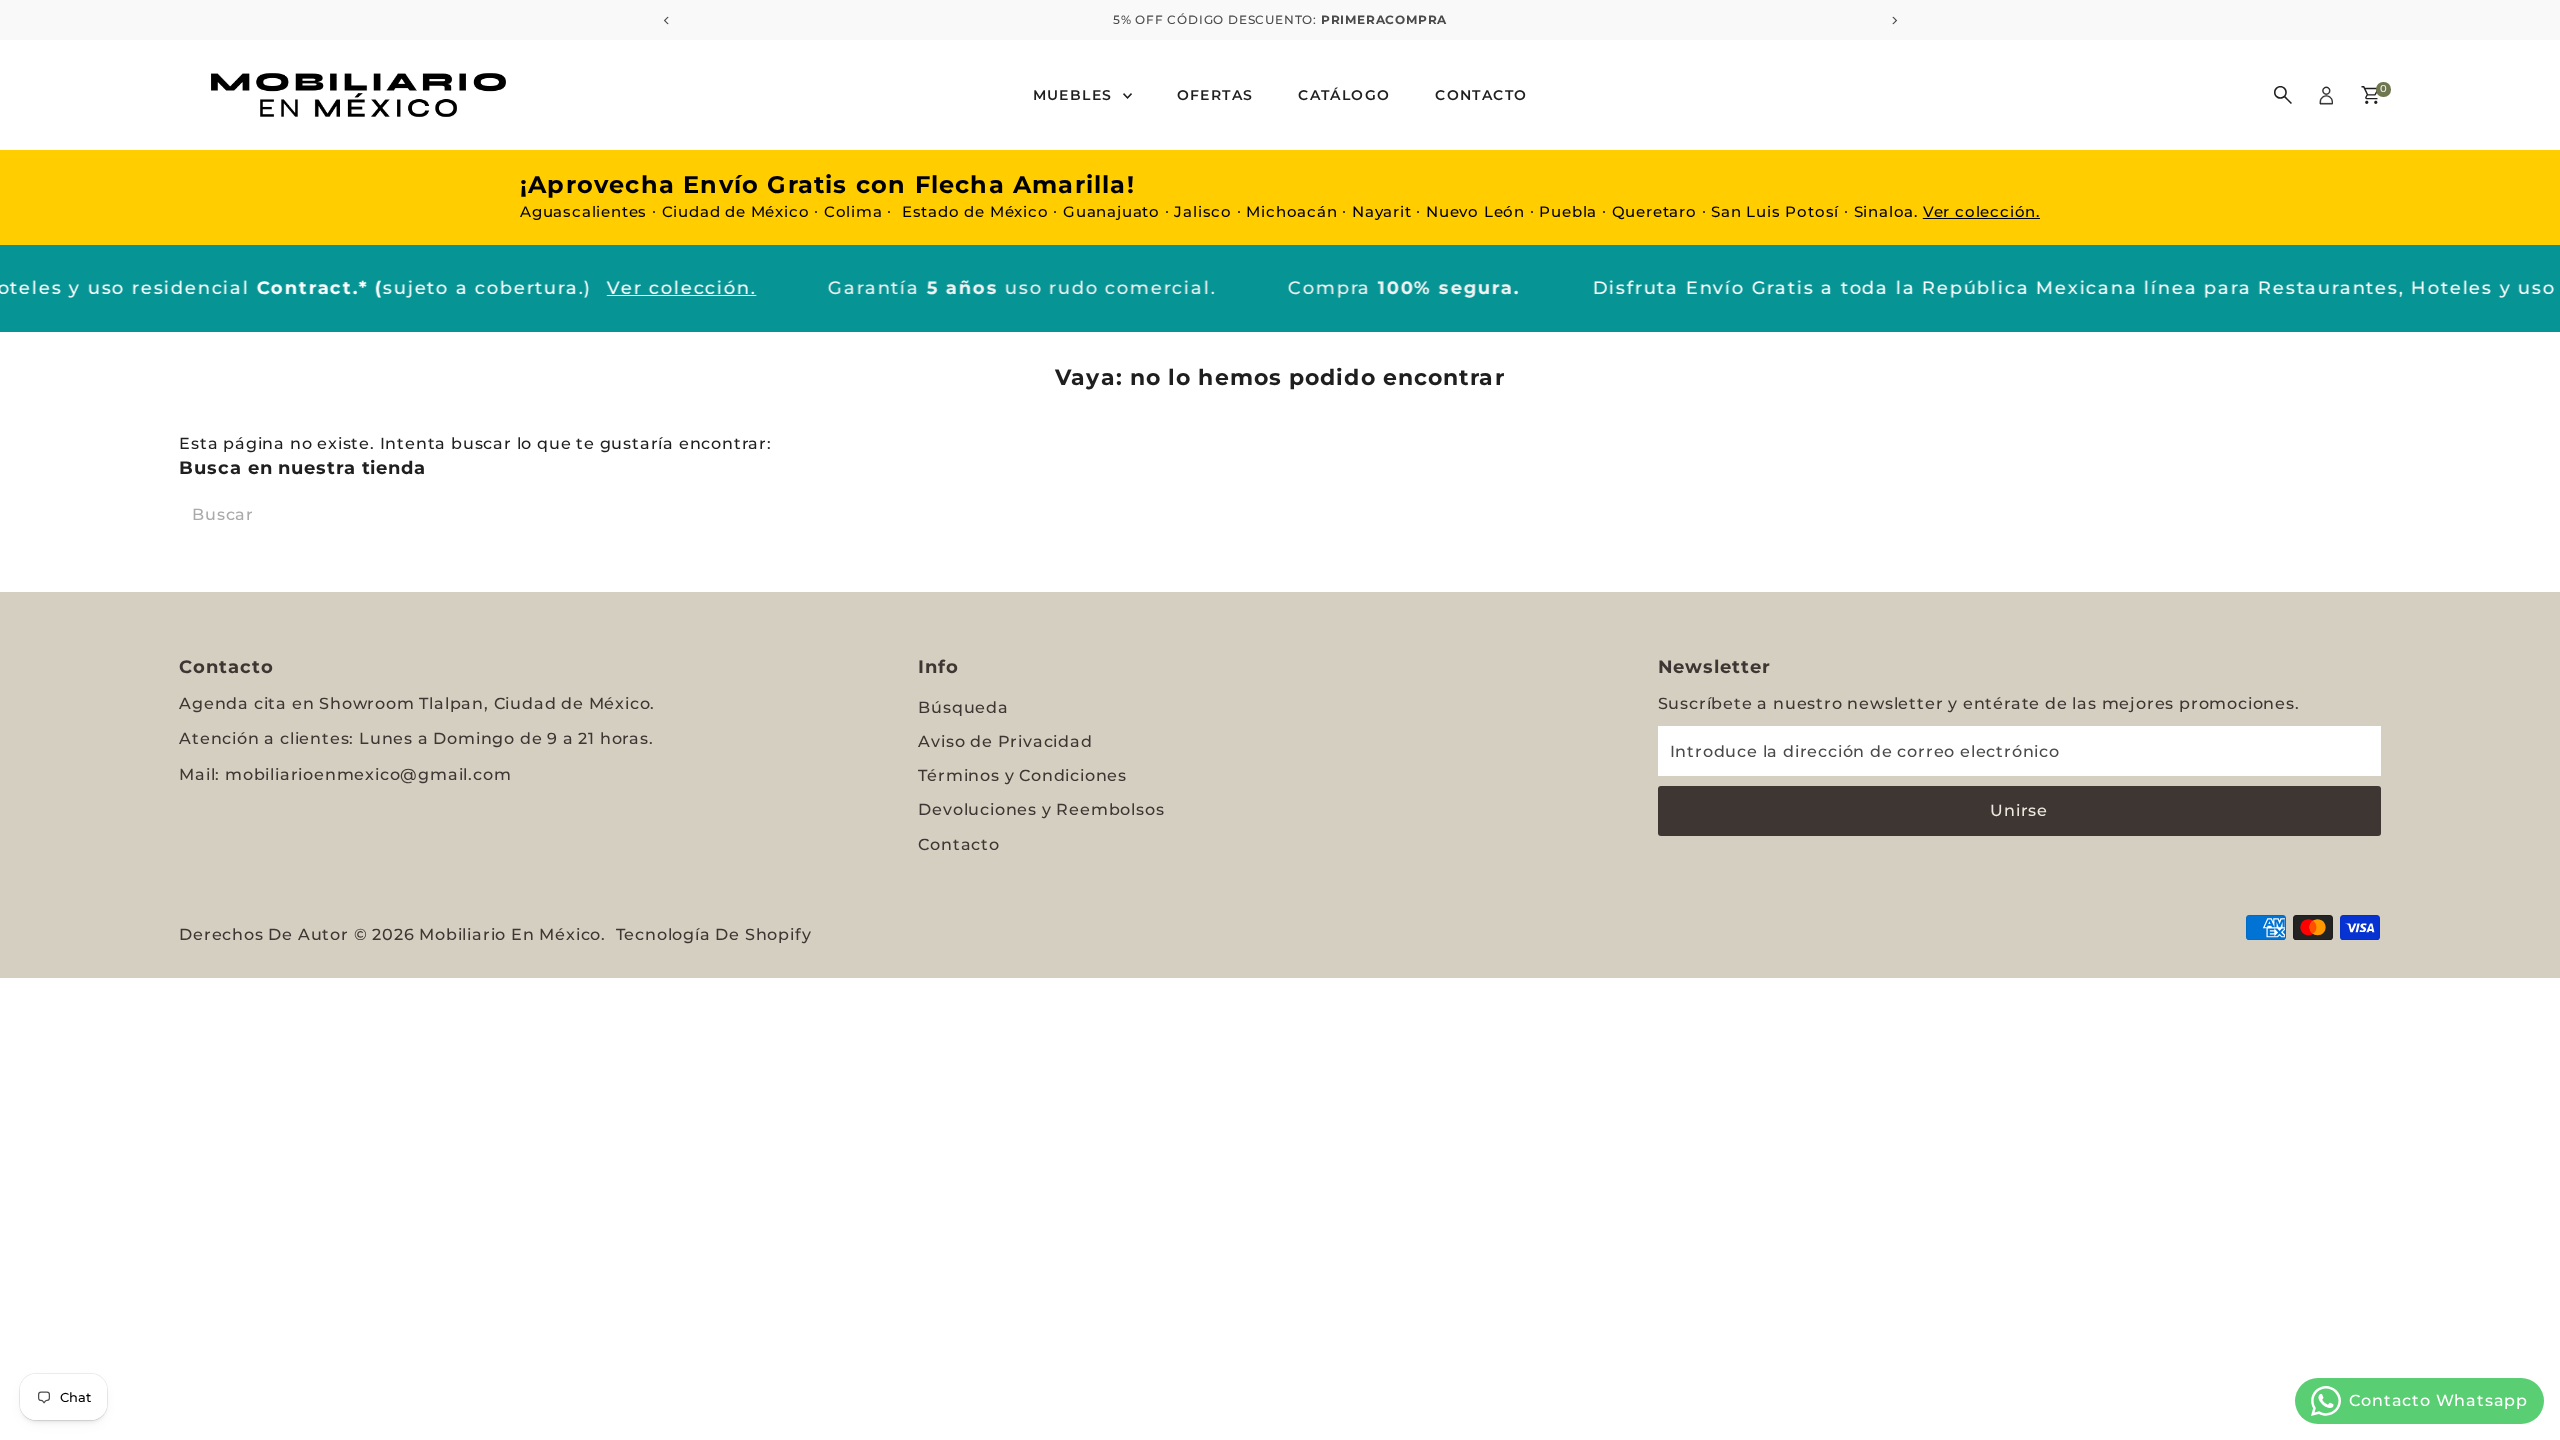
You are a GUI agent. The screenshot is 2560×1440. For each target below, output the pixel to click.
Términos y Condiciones (1022, 775)
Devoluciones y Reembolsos (1041, 809)
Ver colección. (1981, 211)
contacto (1481, 95)
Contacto (958, 844)
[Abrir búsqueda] (2283, 95)
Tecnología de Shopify (714, 934)
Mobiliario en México (510, 934)
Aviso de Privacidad (1005, 741)
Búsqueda (963, 707)
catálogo (1344, 95)
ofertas (1215, 95)
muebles (1075, 95)
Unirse (2019, 810)
